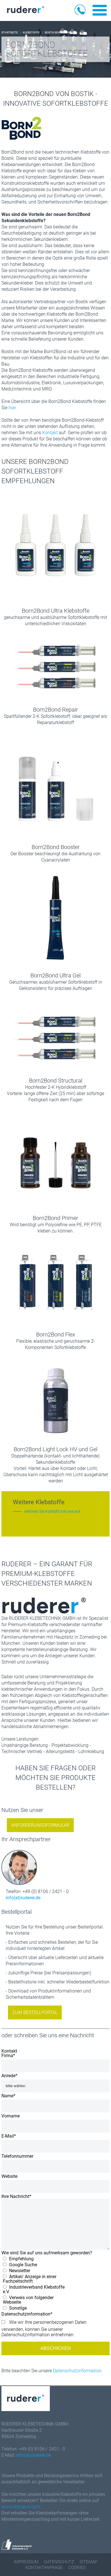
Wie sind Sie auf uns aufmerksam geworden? (47, 2253)
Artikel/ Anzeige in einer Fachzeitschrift (30, 2279)
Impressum (26, 2562)
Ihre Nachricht (16, 2197)
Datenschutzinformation (77, 2371)
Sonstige (17, 2308)
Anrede (9, 2076)
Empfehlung (21, 2259)
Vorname (11, 2116)
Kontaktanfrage (44, 2567)
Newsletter (19, 2271)
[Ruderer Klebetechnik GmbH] (26, 11)
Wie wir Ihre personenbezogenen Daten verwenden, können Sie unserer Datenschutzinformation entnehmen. (44, 2328)
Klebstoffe (31, 32)
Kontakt (51, 433)
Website (9, 2176)
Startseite (10, 32)
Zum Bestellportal (35, 2012)
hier (12, 408)
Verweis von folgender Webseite (28, 2300)
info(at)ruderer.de (23, 1898)
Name (8, 2096)
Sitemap (89, 2562)
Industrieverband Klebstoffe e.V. (34, 2289)
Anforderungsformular (40, 1825)
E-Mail (9, 2136)
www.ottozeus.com (21, 2507)
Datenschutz (59, 2562)
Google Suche (22, 2265)
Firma (8, 2056)
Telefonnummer (17, 2156)
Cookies (77, 2567)
